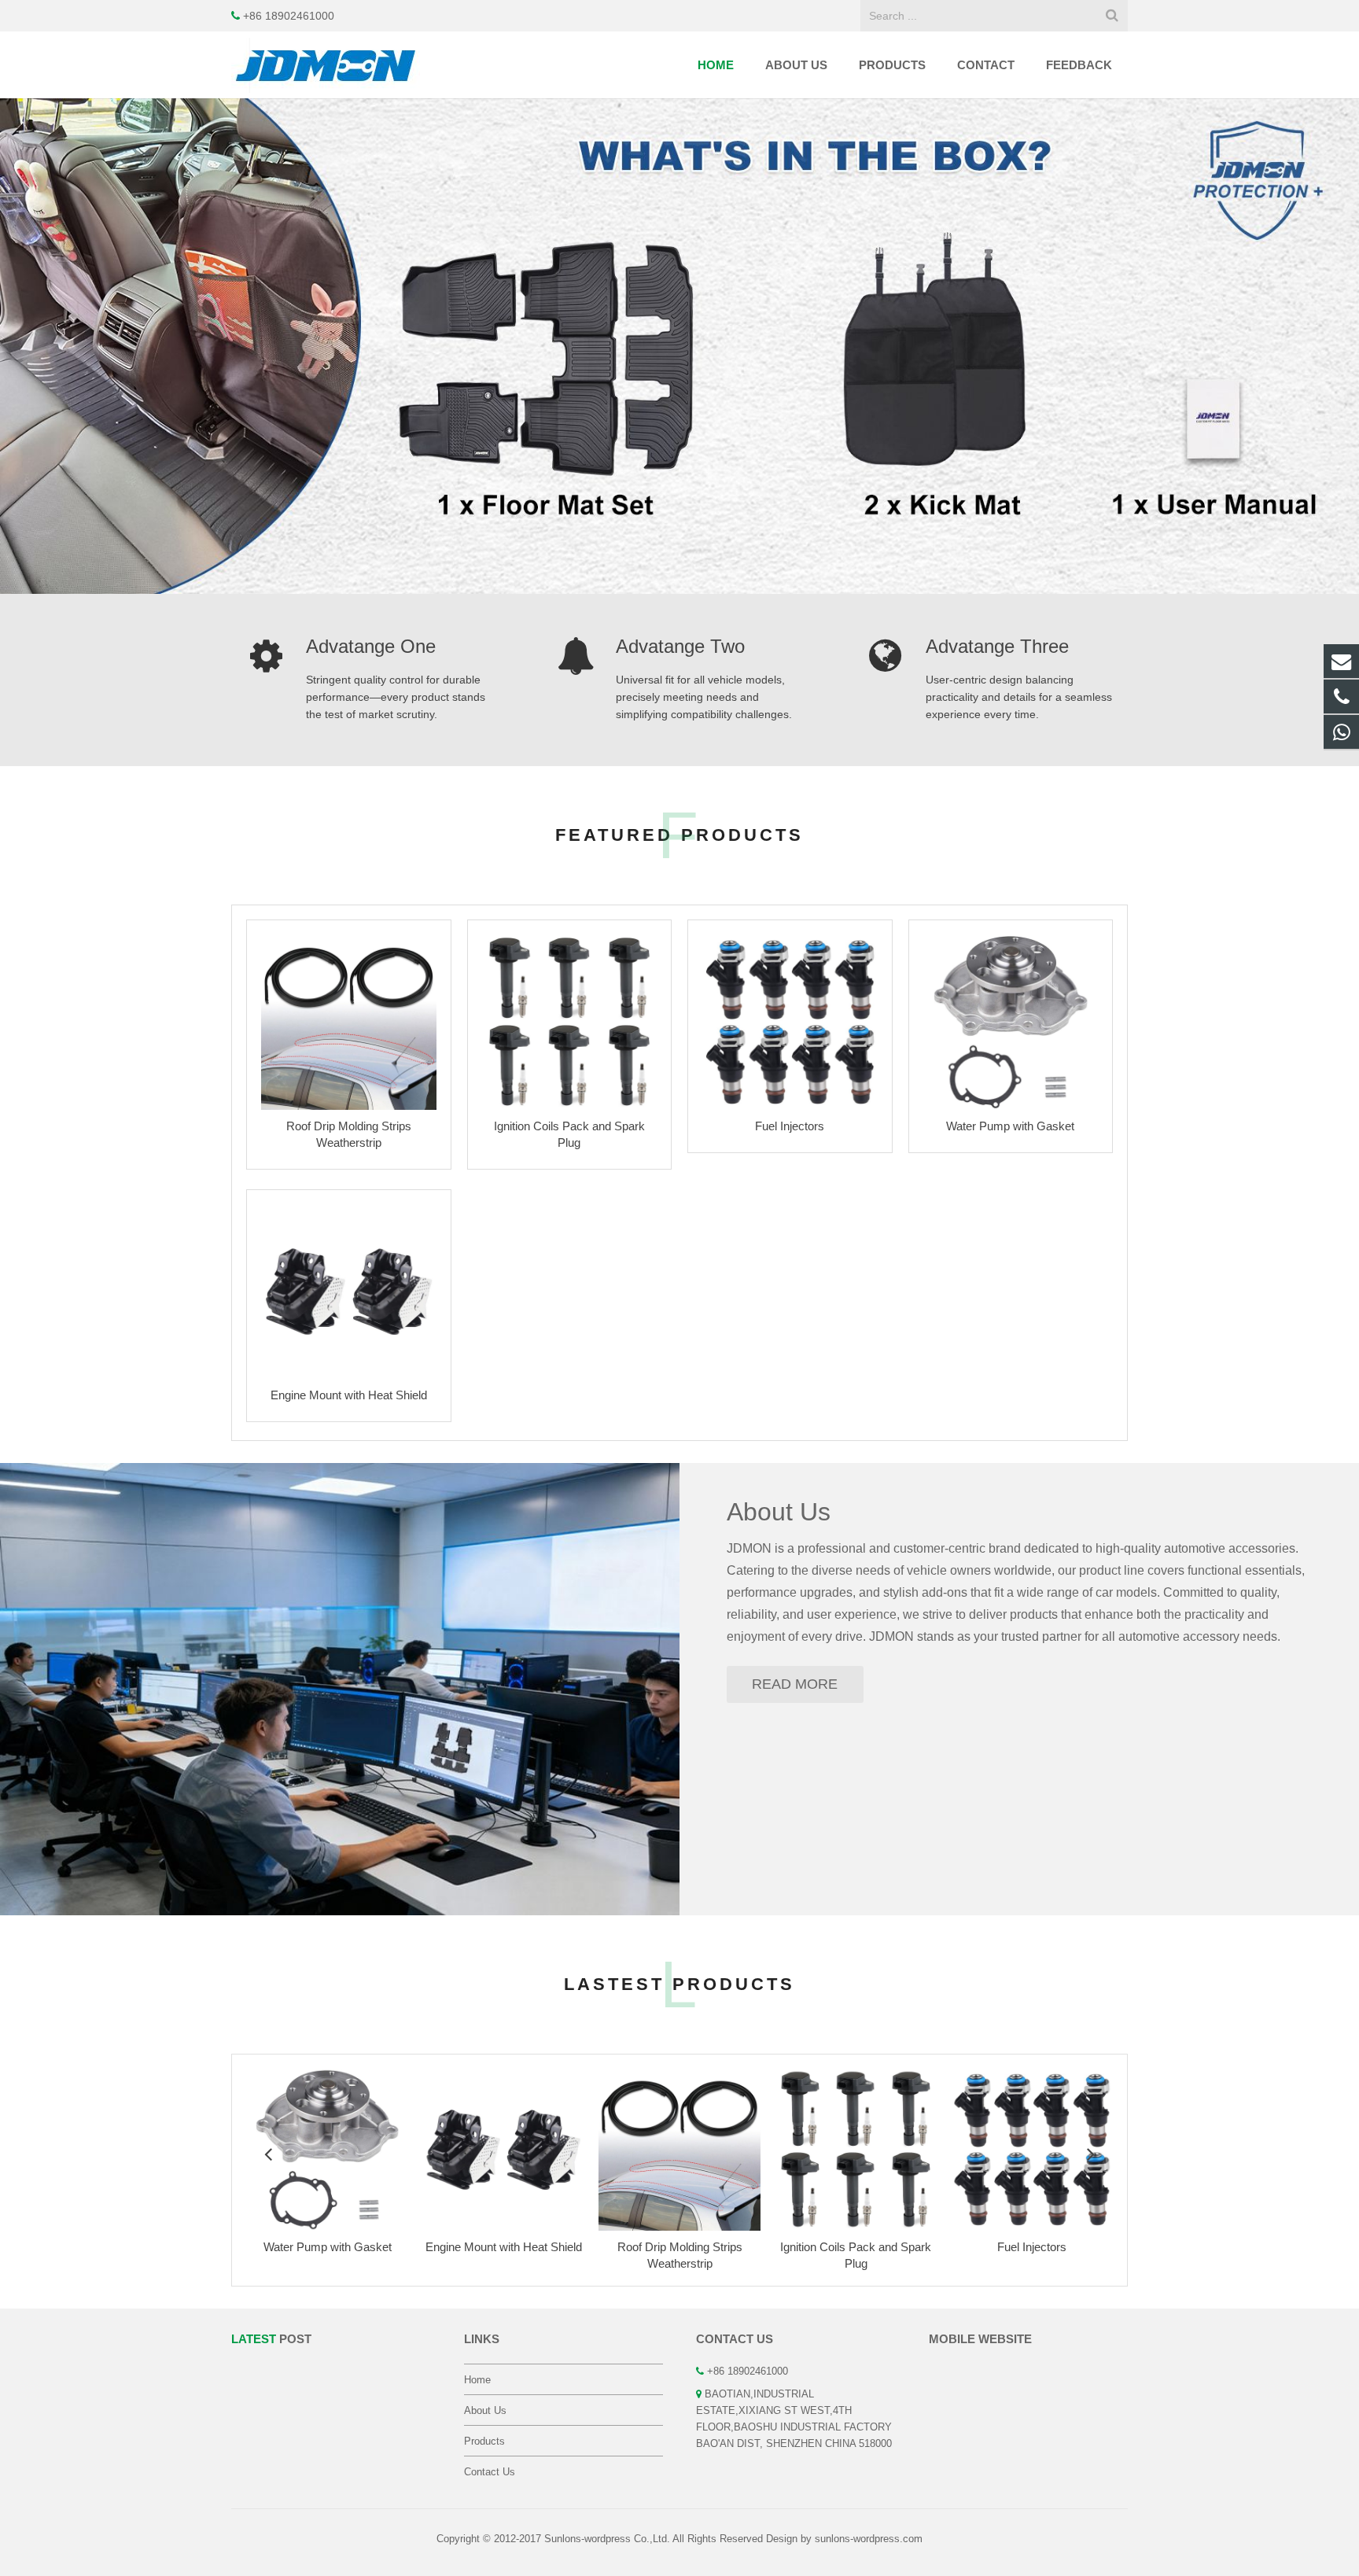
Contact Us (490, 2472)
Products (484, 2441)
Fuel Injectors (790, 1126)
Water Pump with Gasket (1010, 1126)
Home (477, 2380)
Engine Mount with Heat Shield (349, 1395)
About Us (779, 1512)
